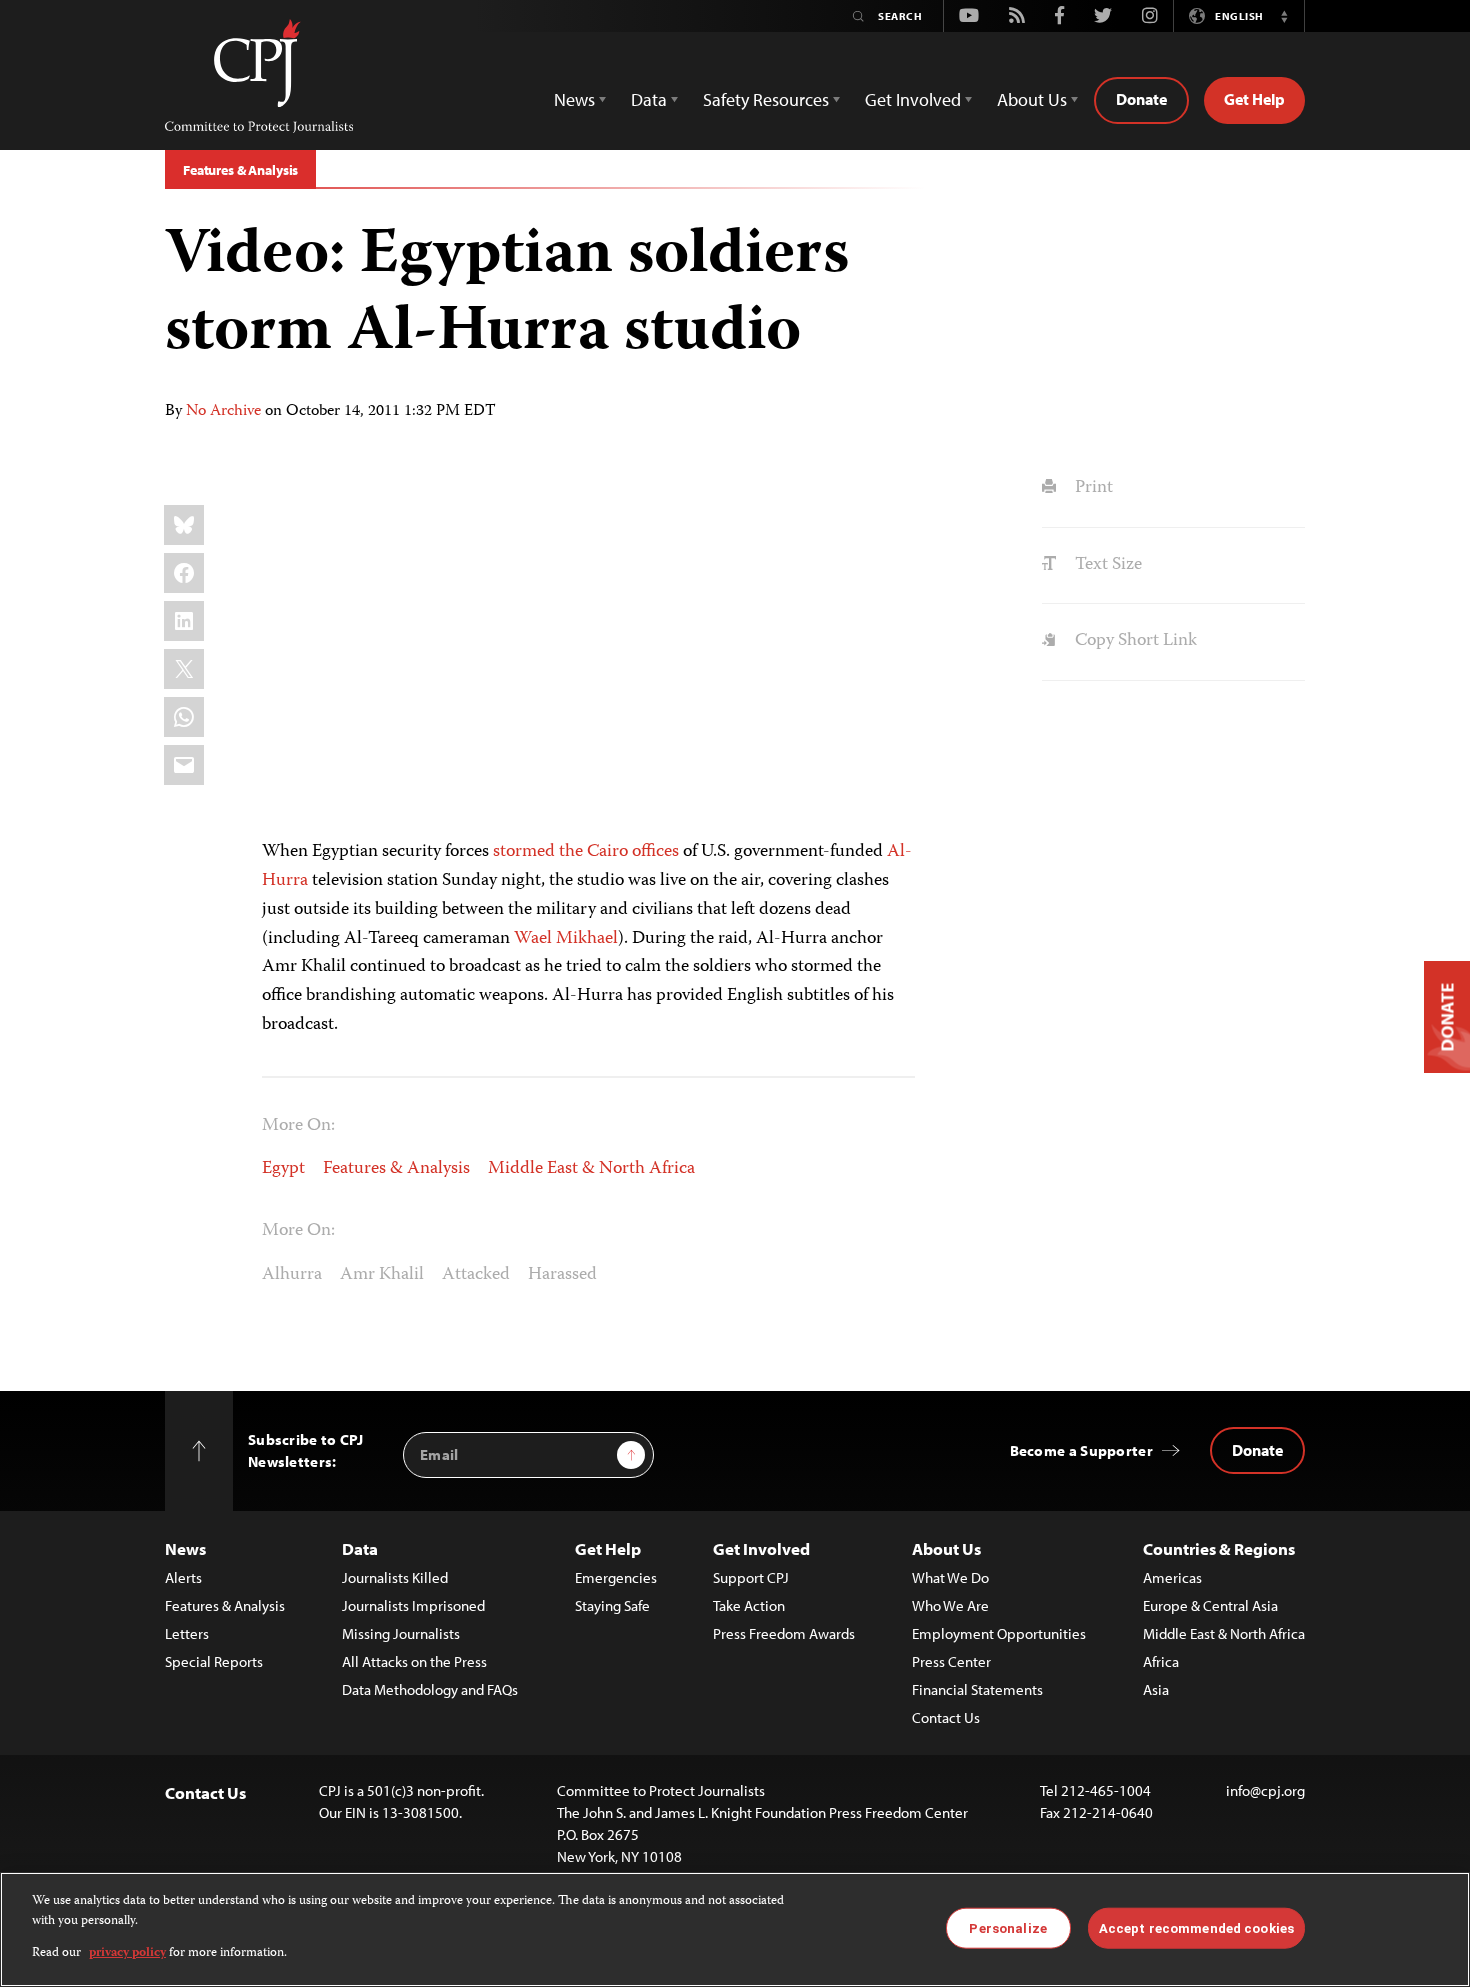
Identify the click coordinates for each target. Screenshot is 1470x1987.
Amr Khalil (382, 1275)
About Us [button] (1032, 99)
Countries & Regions (1219, 1548)
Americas (1172, 1577)
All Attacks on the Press (414, 1661)
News (185, 1548)
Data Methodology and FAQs (430, 1689)
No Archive (223, 412)
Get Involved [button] (913, 99)
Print (1091, 488)
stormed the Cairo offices (586, 852)
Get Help (1254, 99)
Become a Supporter (1081, 1450)
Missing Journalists (401, 1633)
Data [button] (649, 99)
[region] (735, 1929)
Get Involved (761, 1548)
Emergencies (616, 1577)
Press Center (951, 1661)
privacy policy (127, 1953)
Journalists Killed (395, 1577)
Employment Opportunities (999, 1633)
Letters (187, 1633)
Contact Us (946, 1717)
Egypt (283, 1169)
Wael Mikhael (566, 939)
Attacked (476, 1275)
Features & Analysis (240, 170)
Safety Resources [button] (766, 99)
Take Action (749, 1605)
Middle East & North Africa (591, 1169)
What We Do (950, 1577)
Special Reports (214, 1661)
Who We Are (950, 1605)
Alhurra (292, 1275)
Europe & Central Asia (1210, 1605)
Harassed (562, 1275)
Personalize (1007, 1927)
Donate (1141, 99)
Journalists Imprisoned (413, 1605)
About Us (946, 1548)
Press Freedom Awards (784, 1633)
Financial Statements (977, 1689)
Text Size (1106, 565)
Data (360, 1548)
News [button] (574, 99)
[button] (1284, 16)
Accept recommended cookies (1196, 1927)
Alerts (183, 1577)
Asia (1156, 1689)
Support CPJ (751, 1577)
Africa (1161, 1661)
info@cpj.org (1265, 1790)
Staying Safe (612, 1605)
